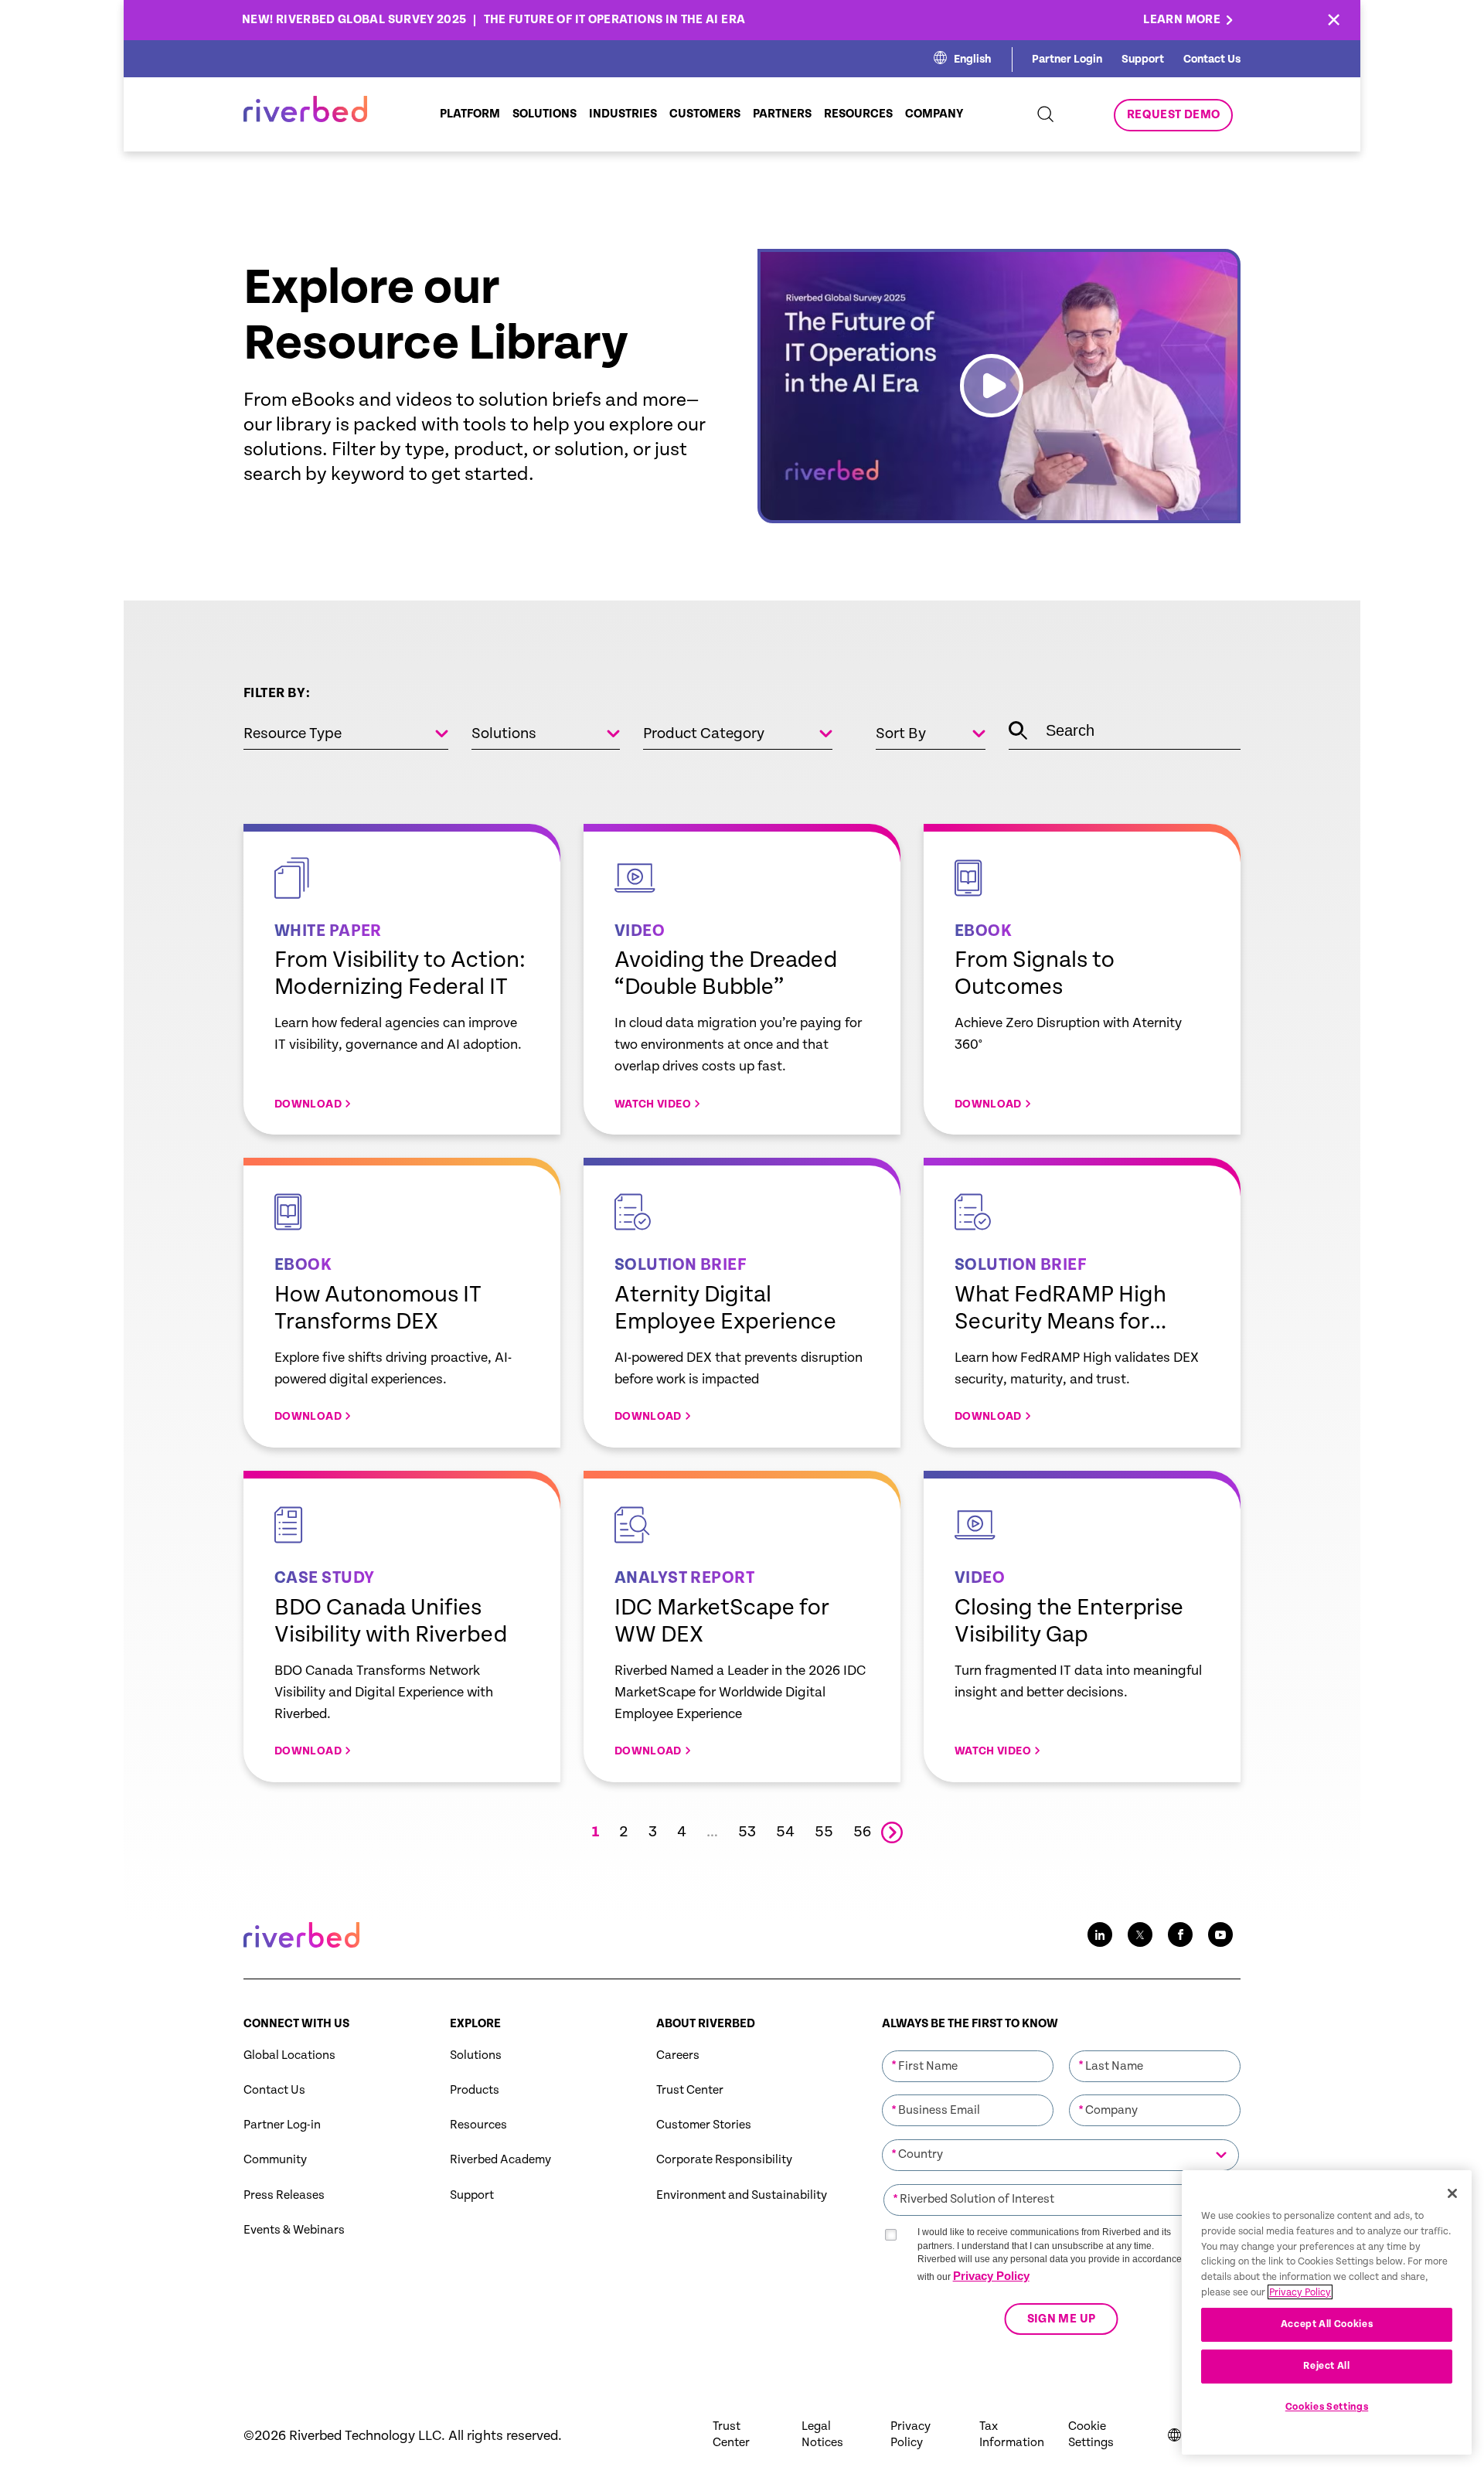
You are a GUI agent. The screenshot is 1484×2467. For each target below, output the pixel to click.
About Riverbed (706, 2024)
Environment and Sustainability (742, 2195)
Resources (478, 2125)
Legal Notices (822, 2435)
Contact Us (1212, 59)
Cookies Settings (1327, 2407)
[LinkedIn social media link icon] (1100, 1934)
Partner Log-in (282, 2125)
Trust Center (690, 2090)
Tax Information (1012, 2435)
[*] (968, 2049)
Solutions (476, 2055)
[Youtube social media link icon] (1220, 1934)
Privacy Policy (991, 2276)
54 (785, 1832)
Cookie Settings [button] (1091, 2435)
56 (862, 1832)
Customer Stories (704, 2125)
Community (275, 2160)
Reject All (1327, 2366)
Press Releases (284, 2195)
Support (1143, 59)
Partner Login (1067, 59)
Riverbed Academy (500, 2160)
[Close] (1452, 2193)
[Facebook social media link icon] (1180, 1934)
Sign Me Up (1061, 2319)
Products (475, 2090)
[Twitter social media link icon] (1140, 1934)
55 (824, 1832)
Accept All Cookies (1327, 2324)
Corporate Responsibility (724, 2160)
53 (747, 1832)
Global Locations (289, 2055)
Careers (678, 2055)
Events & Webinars (294, 2230)
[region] (1327, 2312)
